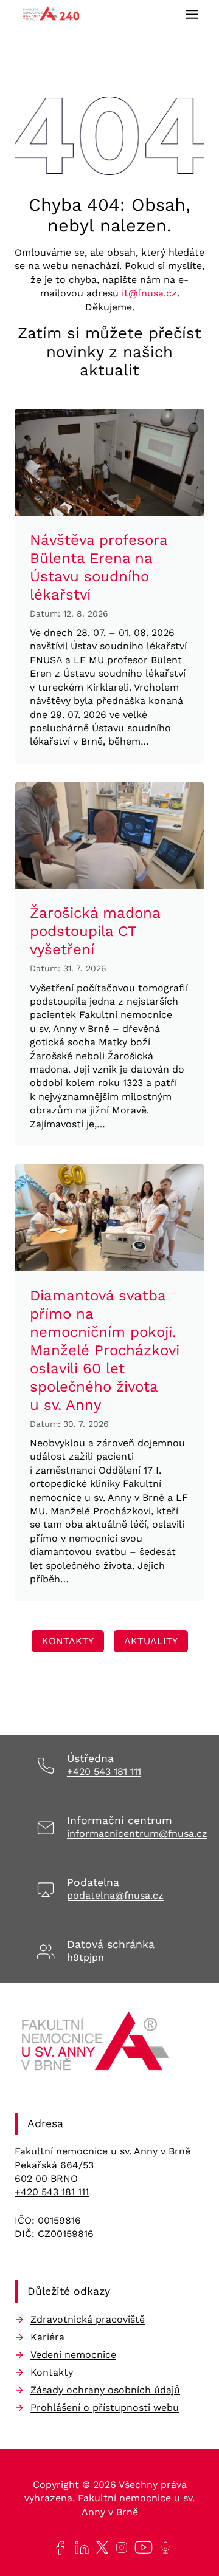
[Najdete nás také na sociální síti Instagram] (119, 2547)
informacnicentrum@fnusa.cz (137, 1833)
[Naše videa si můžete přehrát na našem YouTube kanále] (141, 2547)
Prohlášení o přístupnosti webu (105, 2407)
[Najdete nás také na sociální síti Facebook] (57, 2548)
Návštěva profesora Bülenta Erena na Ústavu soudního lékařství (99, 567)
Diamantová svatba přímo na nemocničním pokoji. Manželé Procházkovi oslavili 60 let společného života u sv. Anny (105, 1350)
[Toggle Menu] (192, 14)
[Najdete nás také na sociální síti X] (100, 2547)
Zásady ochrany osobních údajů (105, 2390)
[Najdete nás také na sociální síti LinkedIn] (79, 2548)
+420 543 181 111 (104, 1771)
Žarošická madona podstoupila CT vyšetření (95, 931)
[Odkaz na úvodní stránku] (97, 2045)
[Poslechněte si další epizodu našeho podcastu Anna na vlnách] (163, 2547)
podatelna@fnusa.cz (115, 1895)
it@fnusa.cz (149, 293)
